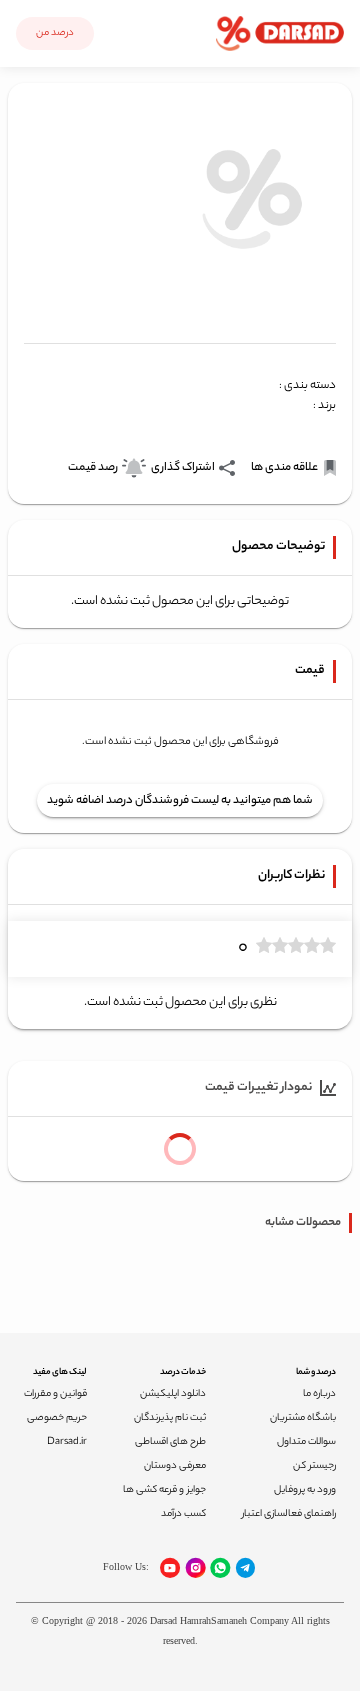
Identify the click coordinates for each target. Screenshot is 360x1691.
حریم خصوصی (57, 1418)
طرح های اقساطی (170, 1442)
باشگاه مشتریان (303, 1418)
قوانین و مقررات (55, 1394)
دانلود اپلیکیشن (173, 1394)
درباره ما (319, 1394)
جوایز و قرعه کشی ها (164, 1490)
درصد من (55, 33)
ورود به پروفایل (305, 1490)
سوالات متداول (306, 1442)
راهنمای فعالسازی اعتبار (289, 1514)
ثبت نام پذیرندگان (170, 1418)
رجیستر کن (314, 1466)
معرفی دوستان (175, 1466)
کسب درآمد (183, 1514)
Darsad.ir (67, 1442)
